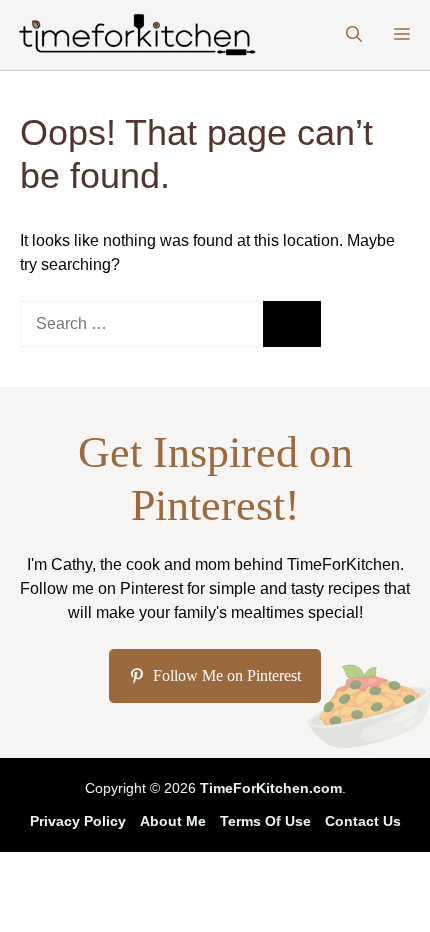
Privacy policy (78, 821)
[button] (354, 35)
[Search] (292, 324)
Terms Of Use (265, 821)
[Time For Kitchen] (134, 35)
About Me (173, 821)
